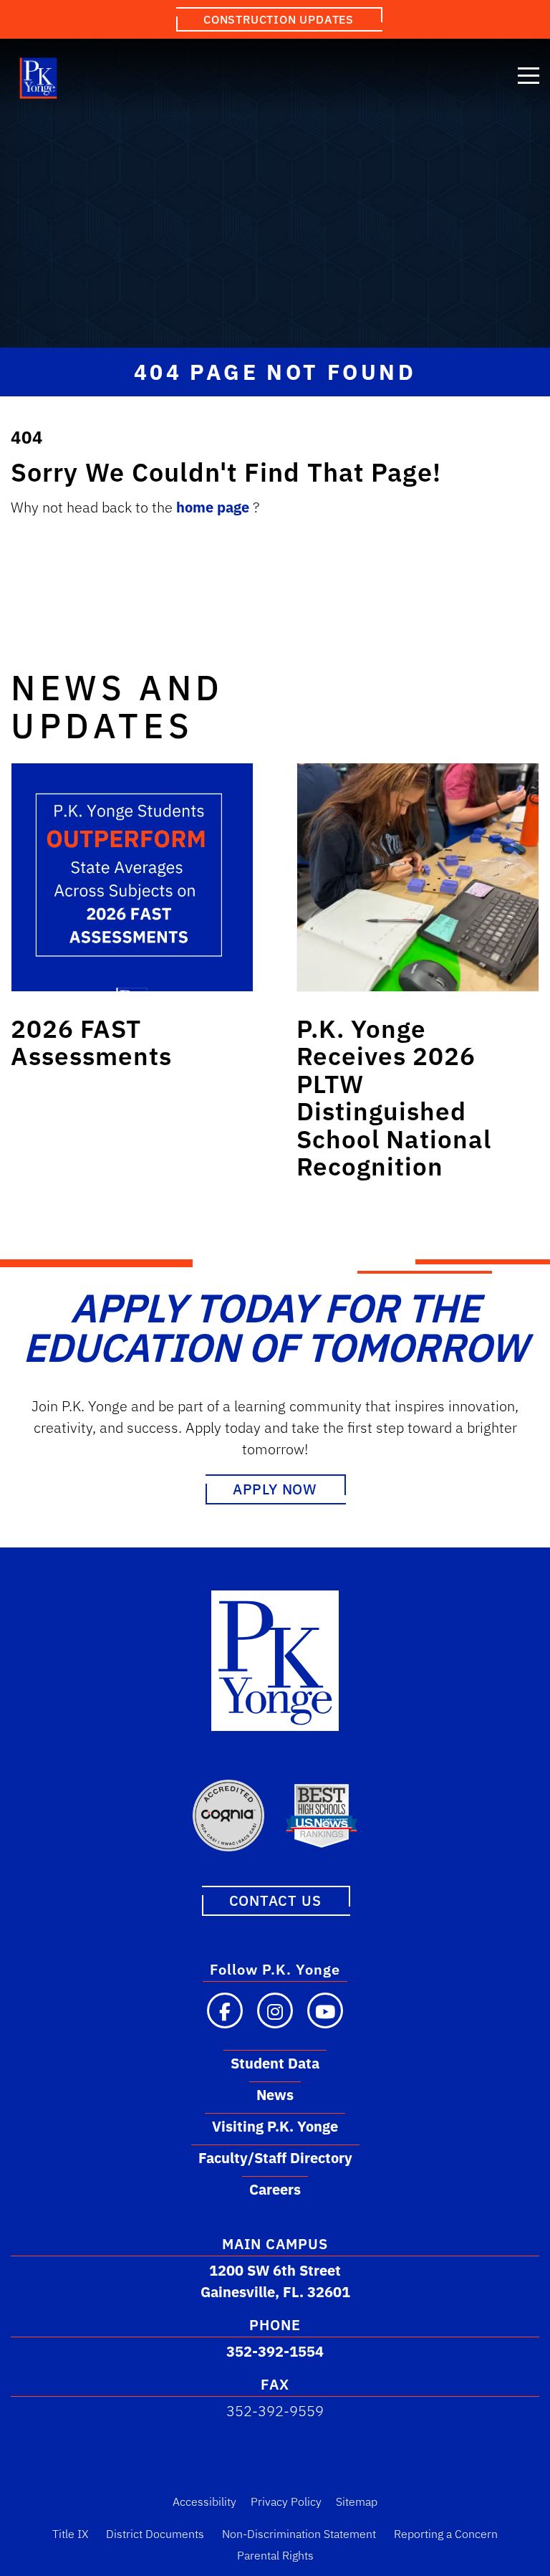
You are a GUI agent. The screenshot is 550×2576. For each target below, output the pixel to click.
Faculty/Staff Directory (275, 2158)
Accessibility (204, 2501)
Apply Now (275, 1489)
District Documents (155, 2534)
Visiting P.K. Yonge (275, 2126)
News (275, 2095)
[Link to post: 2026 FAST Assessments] (132, 877)
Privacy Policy (286, 2501)
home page (214, 507)
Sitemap (357, 2501)
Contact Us (275, 1900)
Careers (275, 2189)
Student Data (275, 2063)
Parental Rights (275, 2555)
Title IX (70, 2534)
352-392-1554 (275, 2351)
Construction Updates (279, 19)
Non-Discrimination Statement (299, 2534)
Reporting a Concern (446, 2534)
